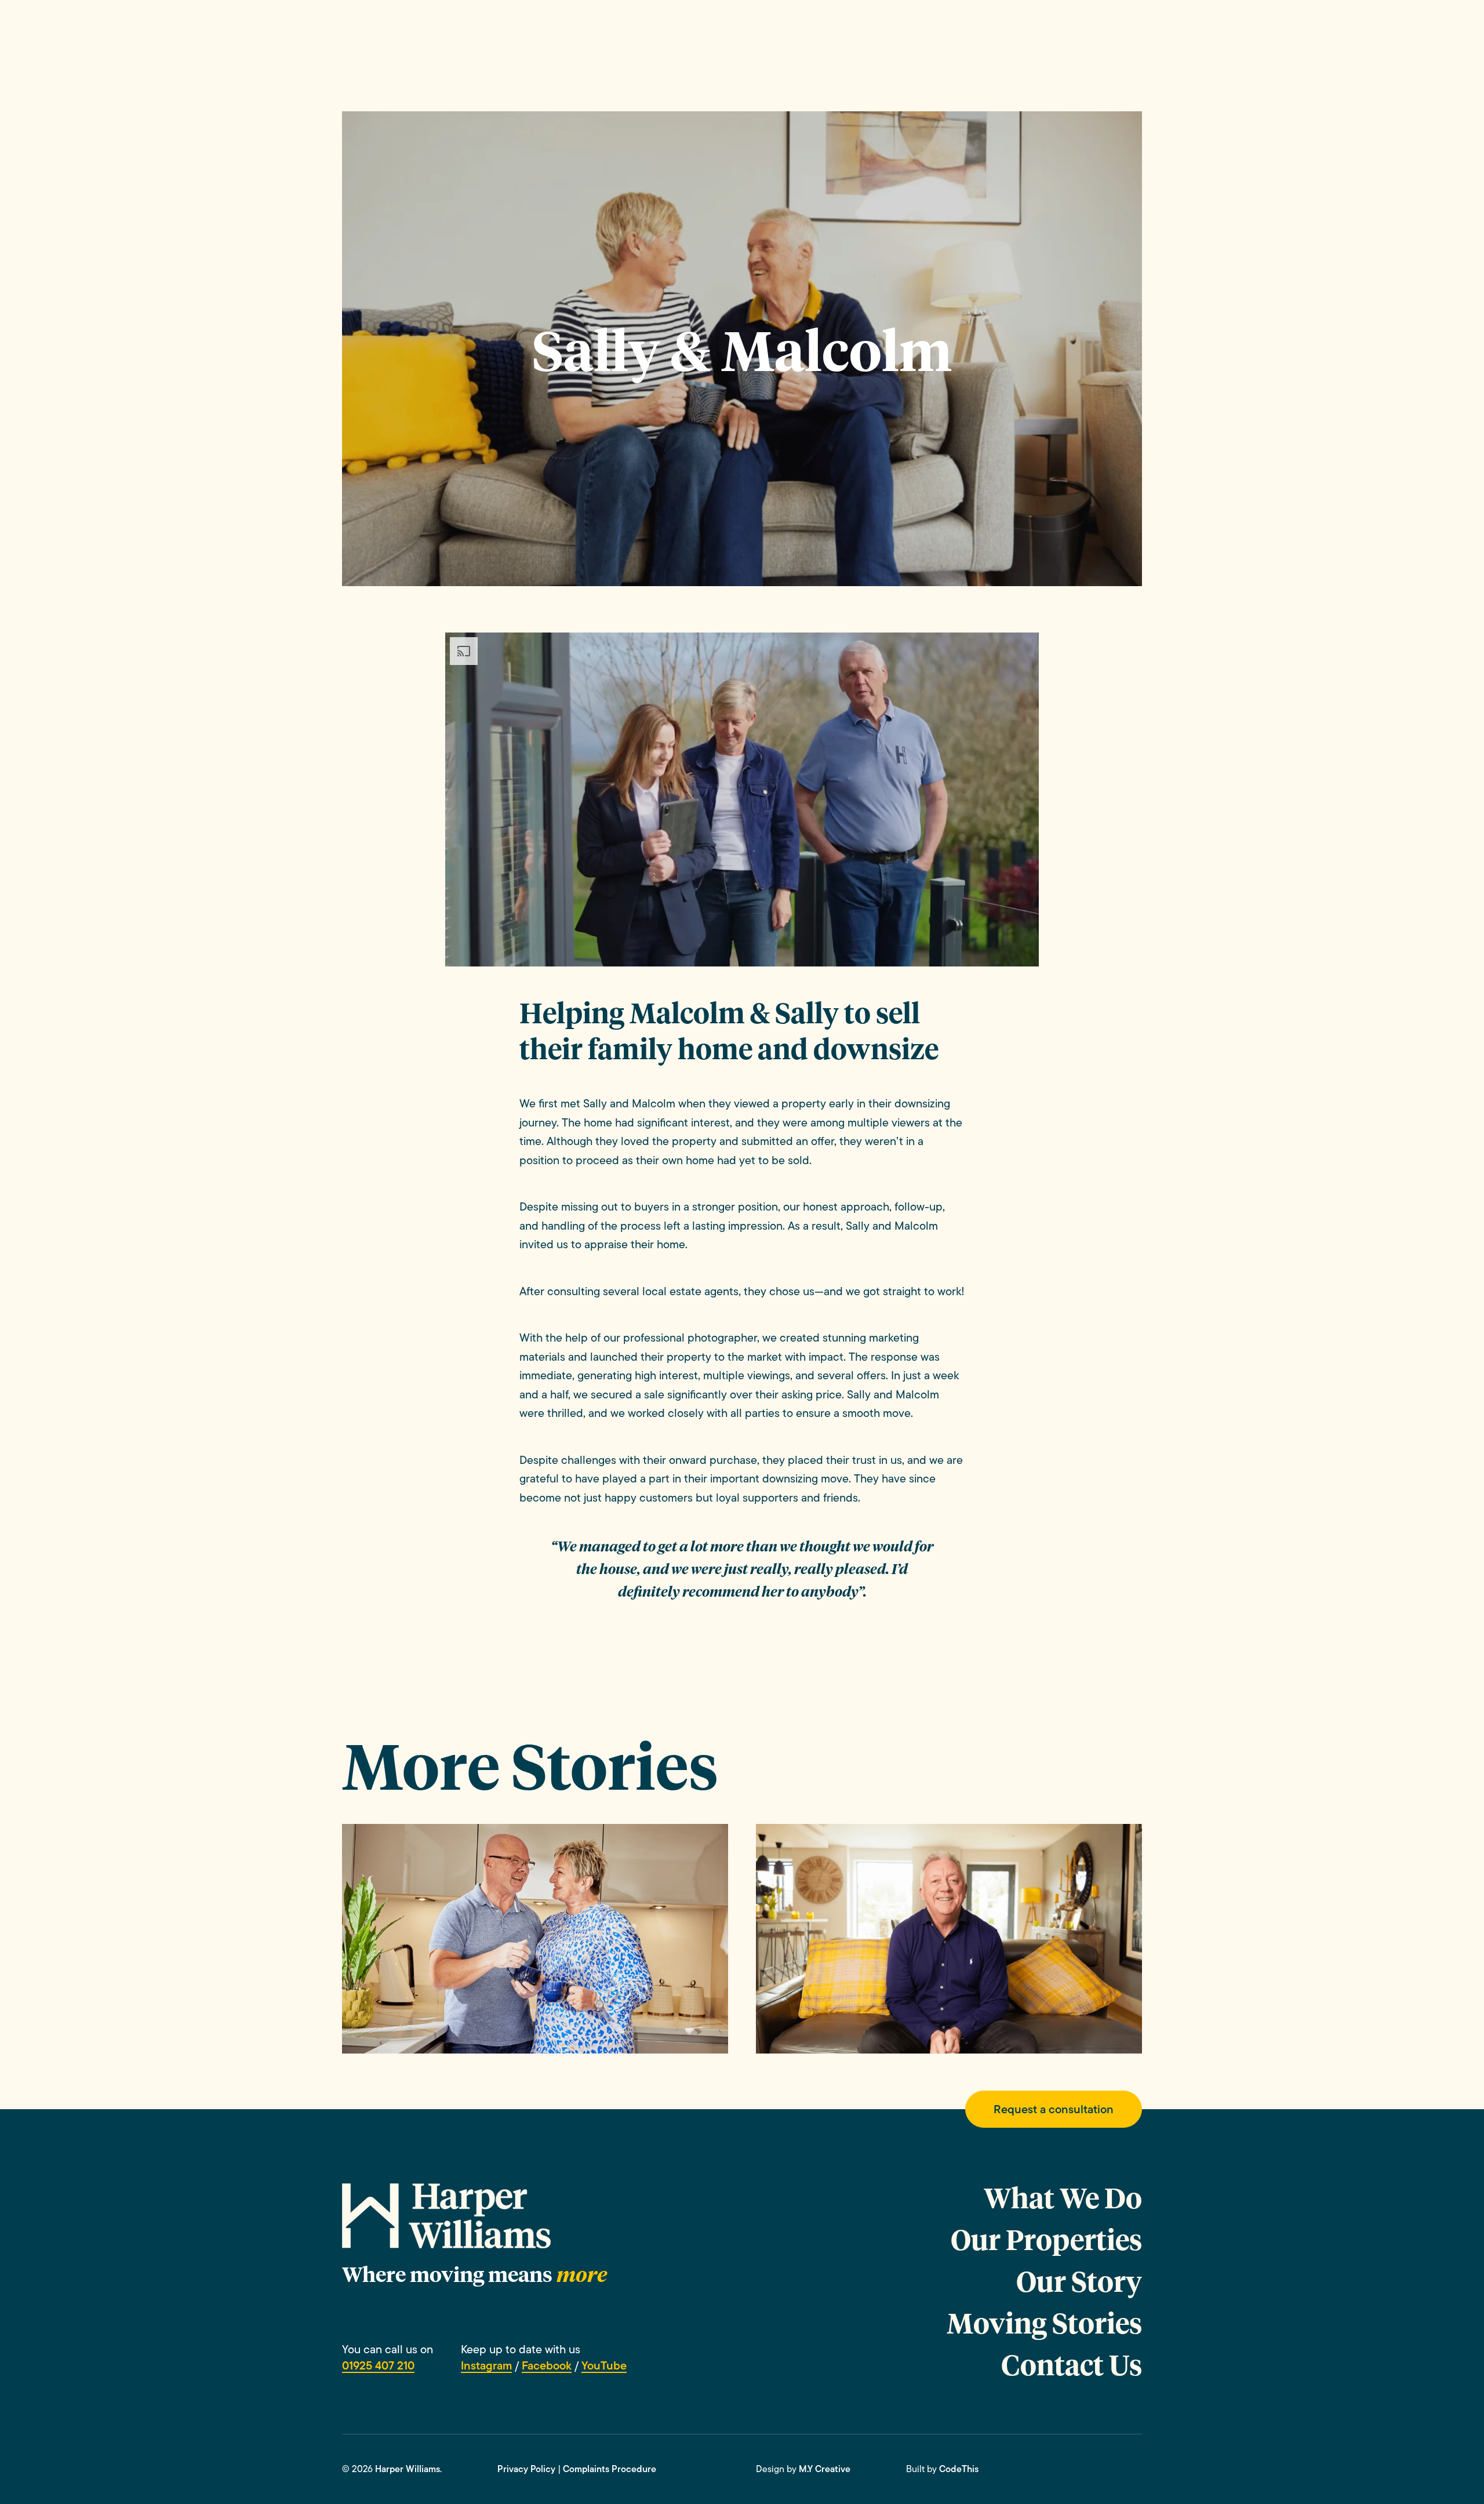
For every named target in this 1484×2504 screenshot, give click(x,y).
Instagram (486, 2365)
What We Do (1063, 2197)
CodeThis (959, 2469)
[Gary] (949, 1938)
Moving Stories (1044, 2323)
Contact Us (1072, 2364)
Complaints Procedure (610, 2469)
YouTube (604, 2365)
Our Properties (1046, 2239)
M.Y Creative (825, 2469)
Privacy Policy (526, 2469)
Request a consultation (1054, 2109)
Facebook (547, 2365)
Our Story (1079, 2281)
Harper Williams (408, 2469)
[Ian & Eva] (535, 1938)
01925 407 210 (378, 2365)
